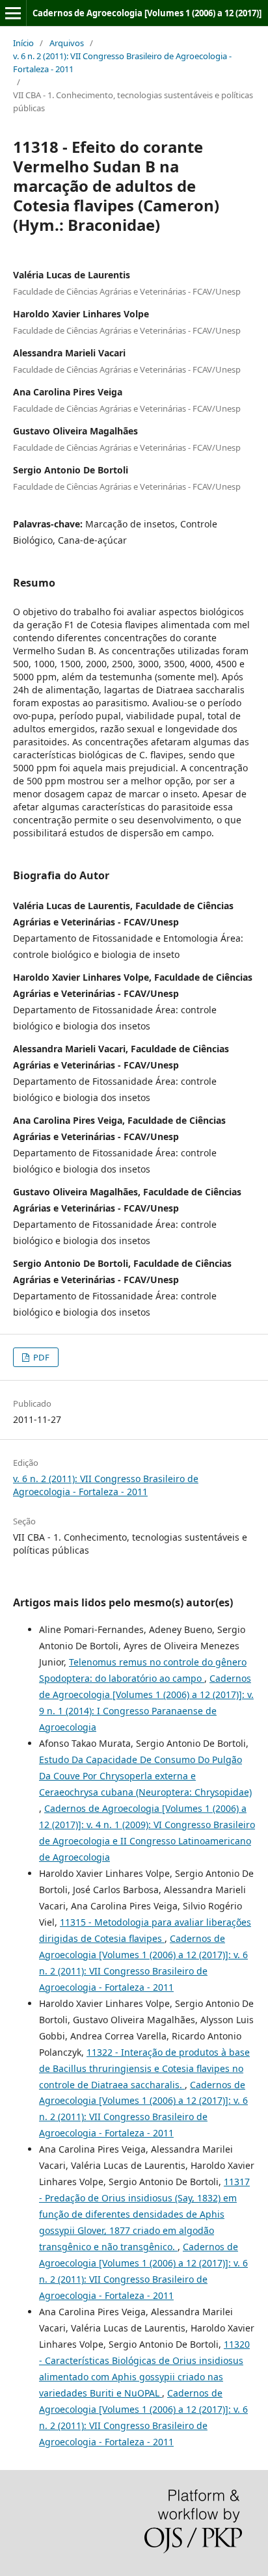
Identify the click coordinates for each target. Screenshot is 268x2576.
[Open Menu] (13, 13)
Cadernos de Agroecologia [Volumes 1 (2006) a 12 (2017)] (147, 13)
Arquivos (67, 43)
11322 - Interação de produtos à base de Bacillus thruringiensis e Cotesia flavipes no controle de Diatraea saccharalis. (144, 2068)
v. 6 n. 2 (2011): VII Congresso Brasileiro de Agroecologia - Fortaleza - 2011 (122, 62)
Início (23, 43)
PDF (40, 1357)
